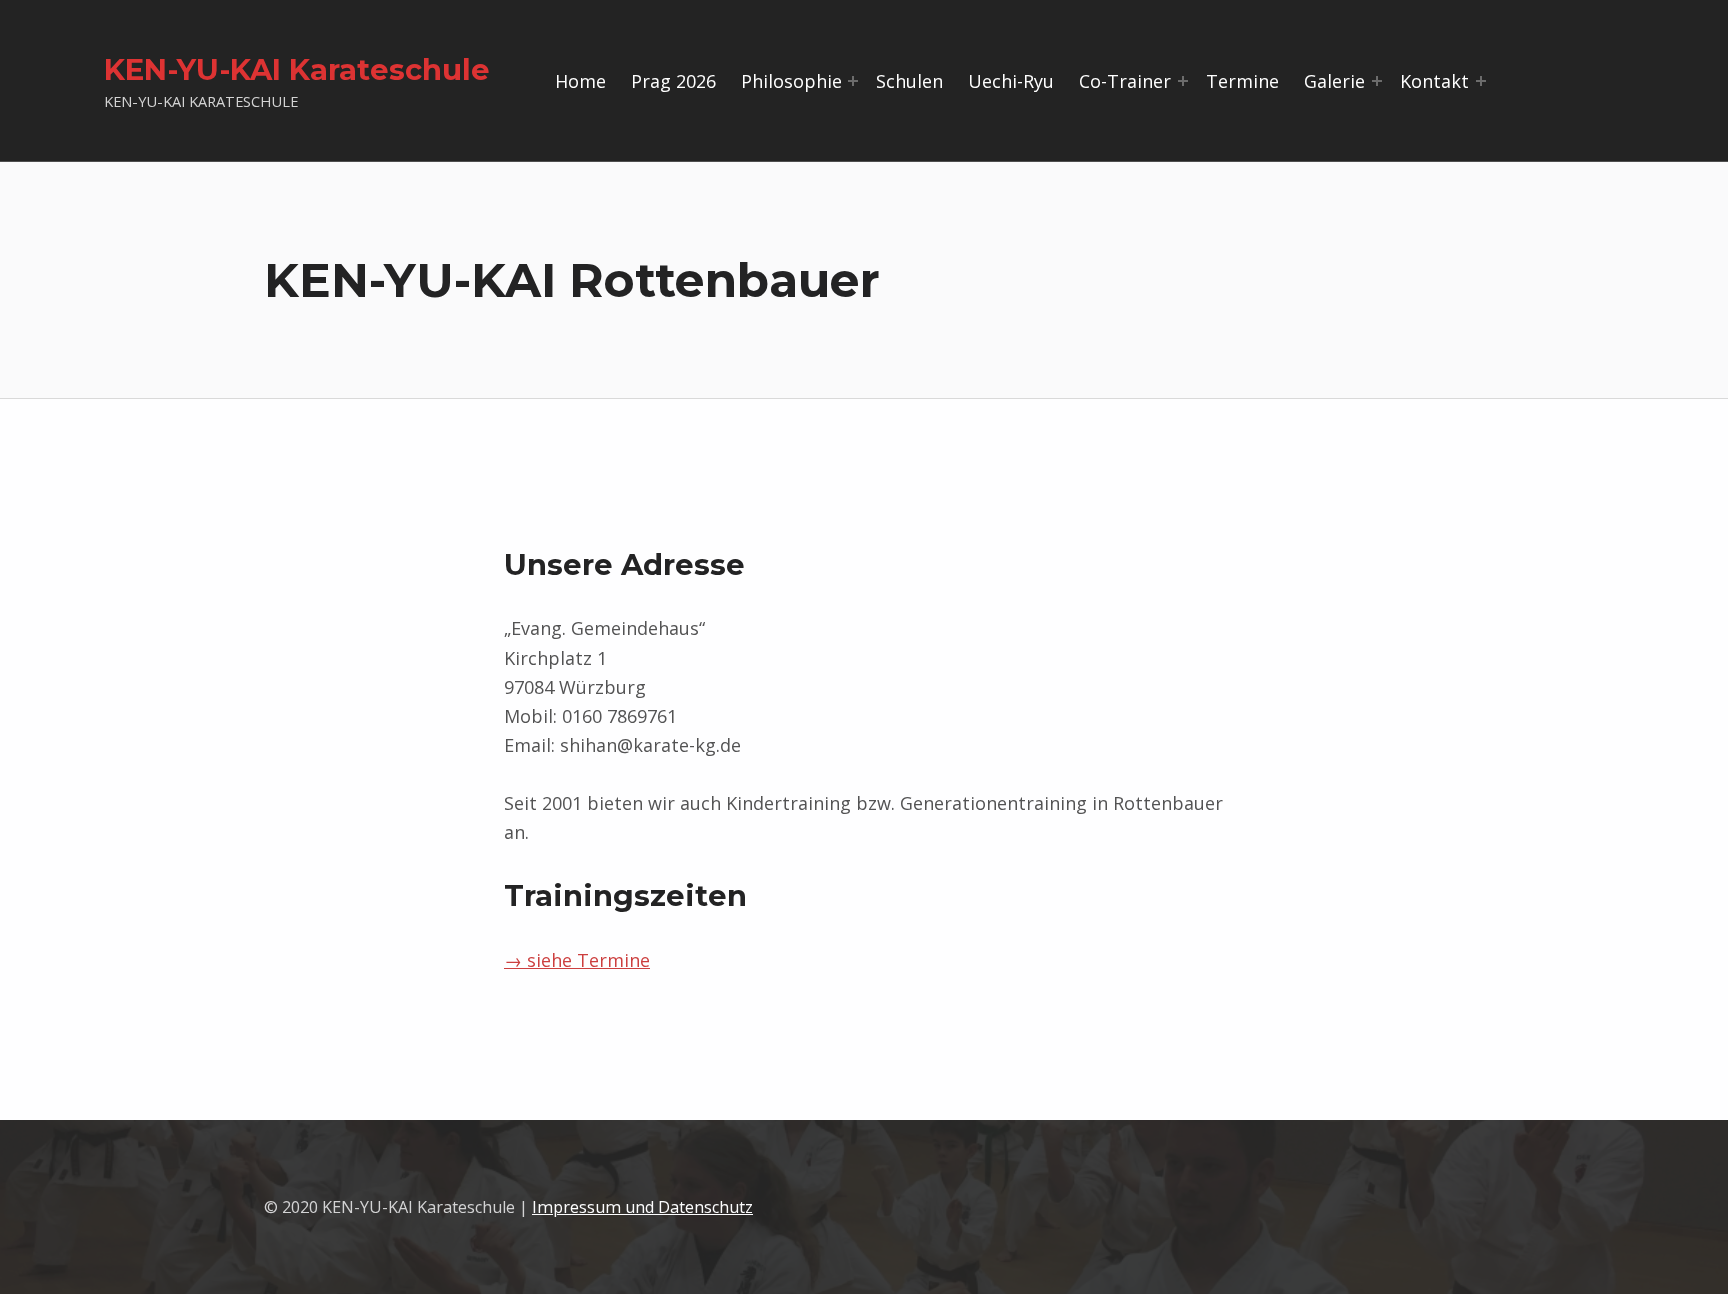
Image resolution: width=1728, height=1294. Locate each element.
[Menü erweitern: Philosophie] (853, 81)
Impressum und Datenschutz (642, 1207)
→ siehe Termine (577, 960)
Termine (1242, 81)
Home (580, 81)
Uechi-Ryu (1011, 81)
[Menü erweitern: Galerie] (1377, 81)
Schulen (909, 81)
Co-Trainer (1125, 81)
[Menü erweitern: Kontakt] (1481, 81)
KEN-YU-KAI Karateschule (297, 69)
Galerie (1334, 81)
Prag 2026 (673, 81)
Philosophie (791, 81)
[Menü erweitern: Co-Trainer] (1183, 81)
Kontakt (1434, 81)
